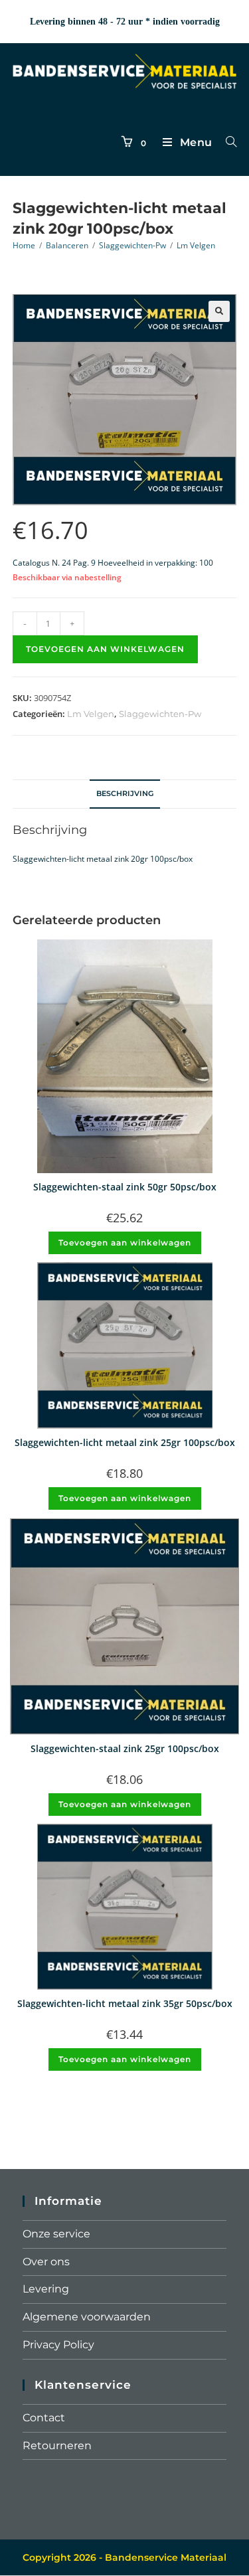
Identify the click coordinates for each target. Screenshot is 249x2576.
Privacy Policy (58, 2345)
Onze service (56, 2234)
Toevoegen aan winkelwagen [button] (125, 1243)
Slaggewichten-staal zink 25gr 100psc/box (125, 1748)
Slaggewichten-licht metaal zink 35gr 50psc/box (125, 2003)
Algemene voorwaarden (87, 2317)
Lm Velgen (196, 245)
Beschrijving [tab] (125, 794)
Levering (46, 2289)
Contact (44, 2418)
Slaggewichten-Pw (132, 245)
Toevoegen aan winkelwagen (105, 649)
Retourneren (57, 2446)
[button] (219, 311)
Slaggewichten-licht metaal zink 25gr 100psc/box (125, 1442)
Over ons (46, 2262)
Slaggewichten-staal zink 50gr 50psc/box (125, 1187)
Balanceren (67, 245)
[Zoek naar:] (226, 142)
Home (24, 245)
